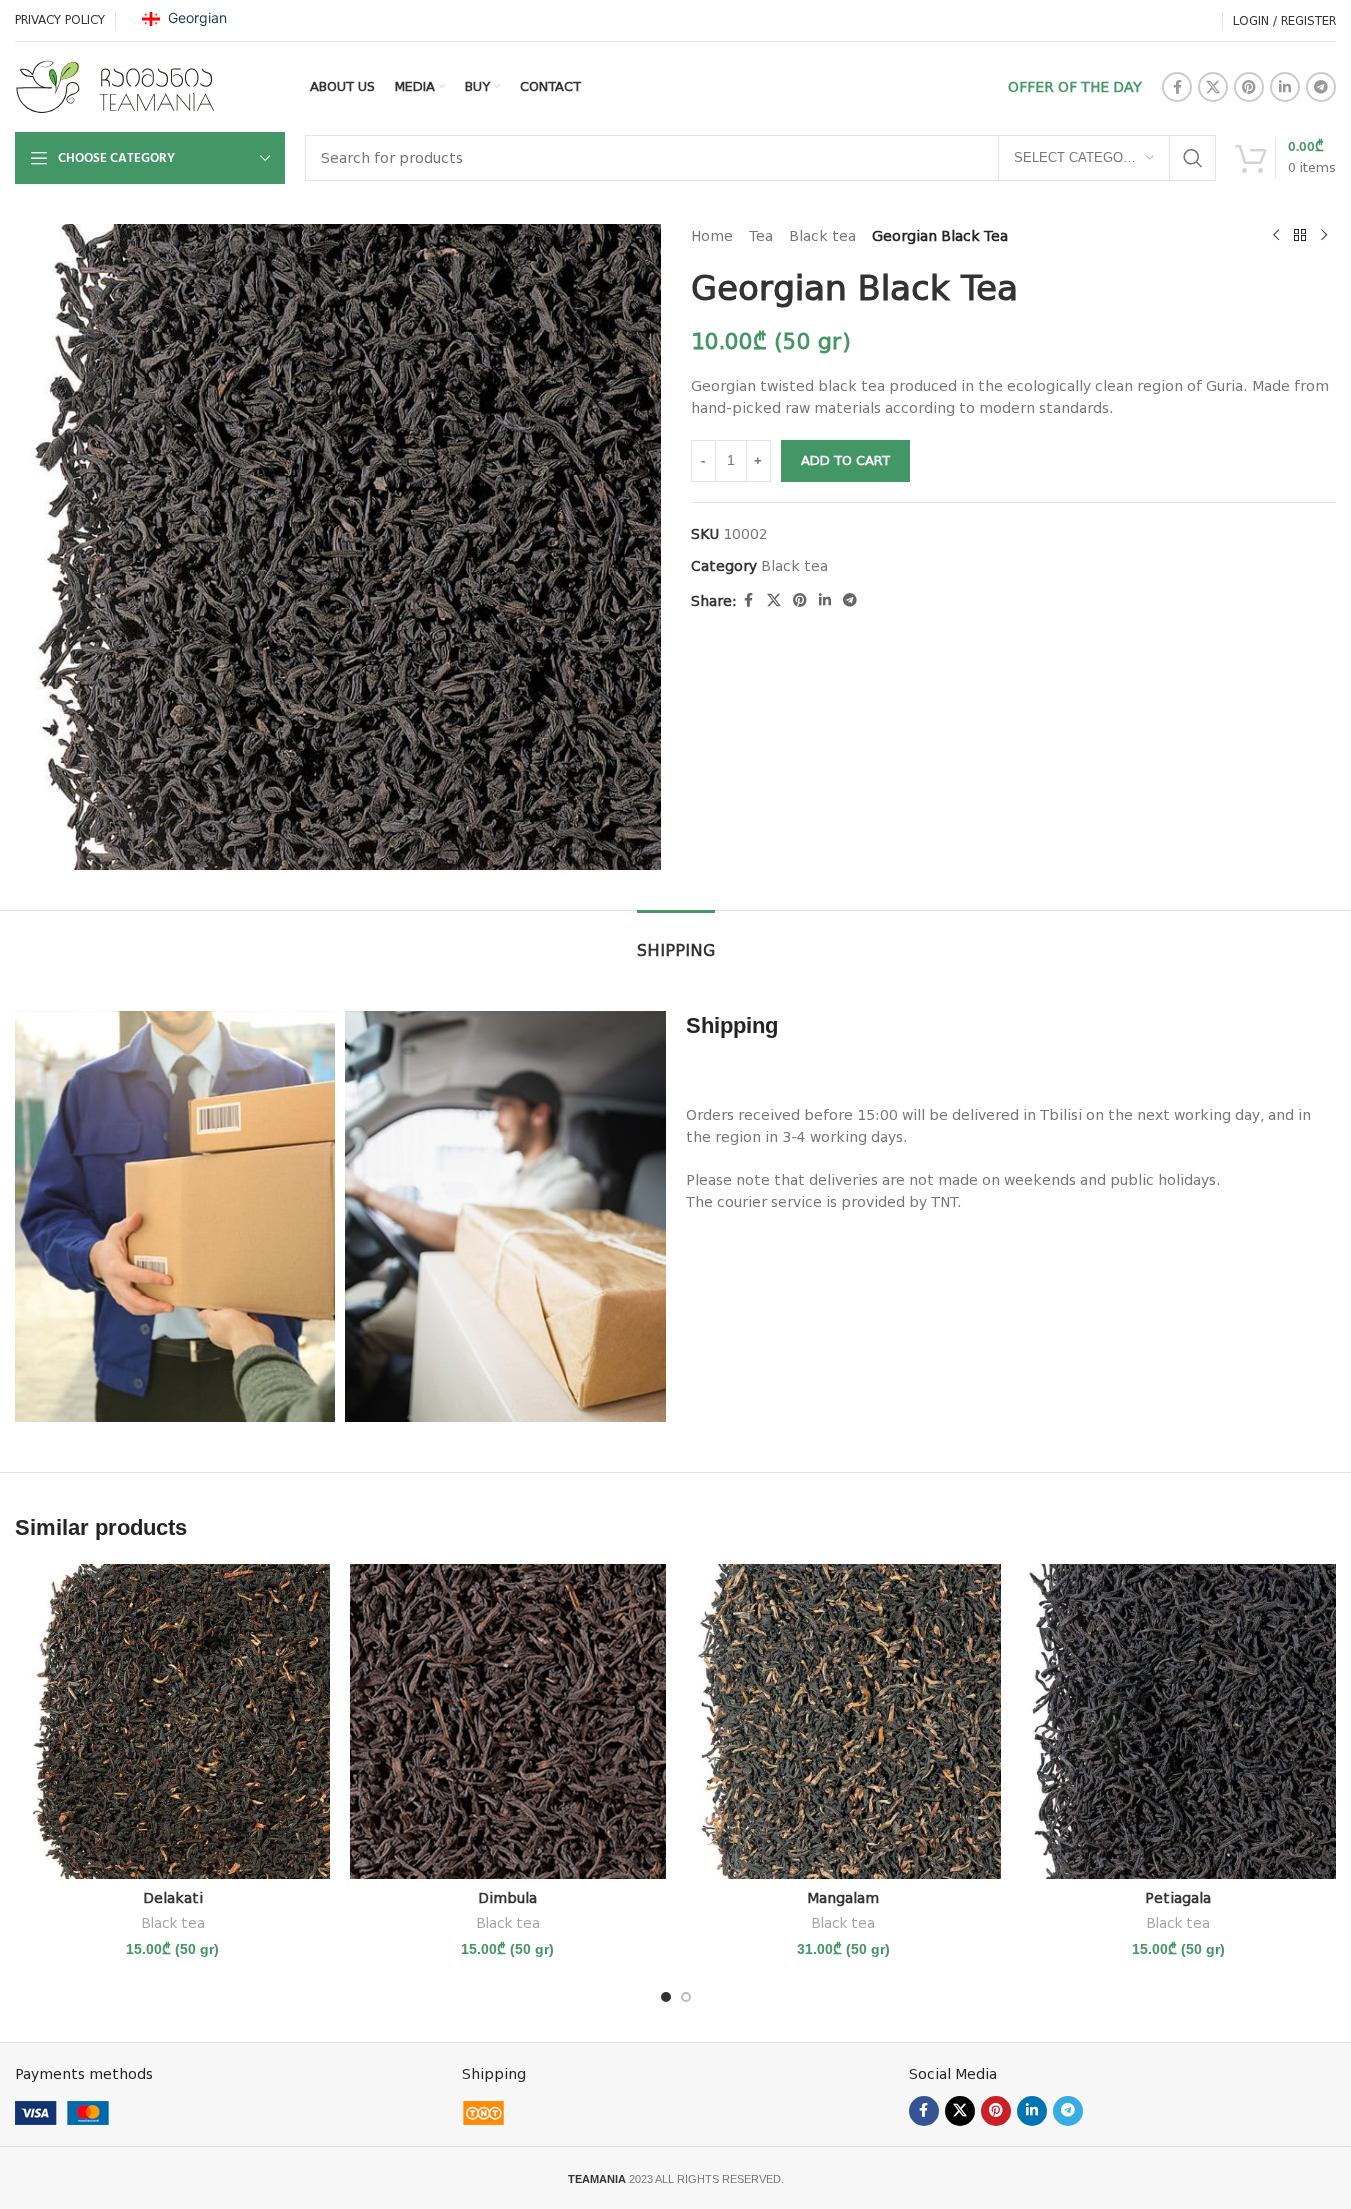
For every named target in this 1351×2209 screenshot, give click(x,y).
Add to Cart (845, 460)
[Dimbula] (507, 1721)
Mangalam (843, 1898)
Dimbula (507, 1898)
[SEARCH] (1193, 158)
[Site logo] (115, 86)
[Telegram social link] (1321, 87)
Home (712, 236)
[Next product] (1324, 236)
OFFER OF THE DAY (1075, 87)
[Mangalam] (843, 1721)
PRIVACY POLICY (60, 20)
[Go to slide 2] (686, 1997)
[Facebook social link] (1177, 87)
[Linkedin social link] (1285, 87)
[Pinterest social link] (1249, 87)
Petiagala (1178, 1898)
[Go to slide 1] (666, 1997)
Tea (761, 236)
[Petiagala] (1178, 1721)
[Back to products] (1300, 236)
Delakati (173, 1898)
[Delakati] (172, 1721)
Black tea (822, 236)
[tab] (676, 940)
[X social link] (1213, 87)
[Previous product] (1276, 236)
